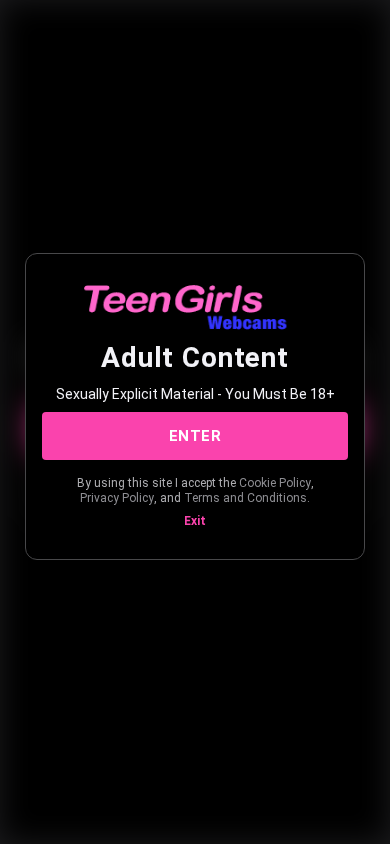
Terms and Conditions (245, 498)
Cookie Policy (275, 483)
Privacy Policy (117, 498)
